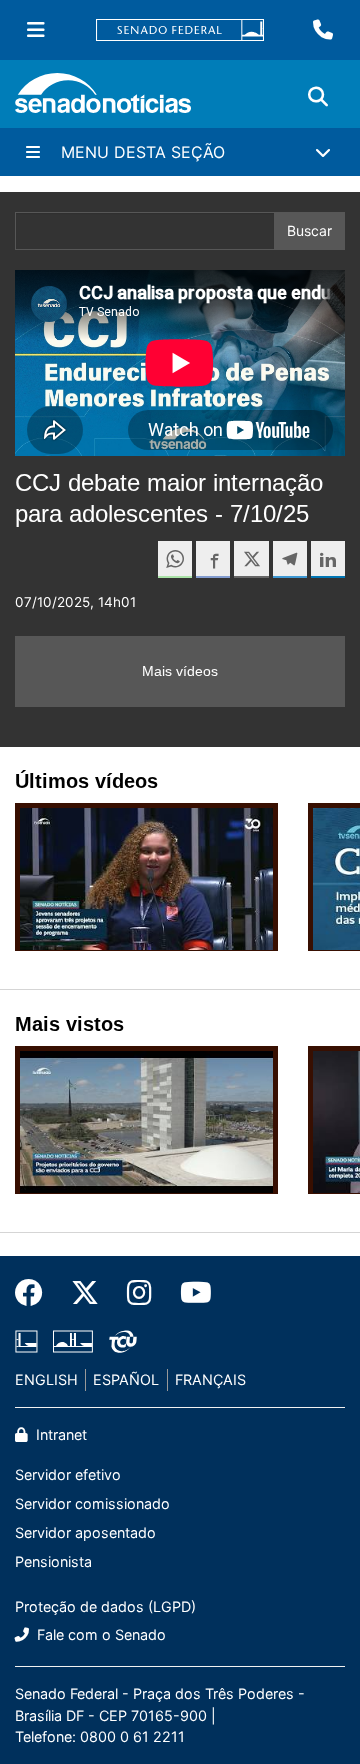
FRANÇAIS (210, 1379)
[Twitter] (85, 1293)
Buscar (309, 230)
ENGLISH (46, 1379)
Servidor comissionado (92, 1503)
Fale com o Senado (99, 1634)
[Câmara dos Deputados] (26, 1340)
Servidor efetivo (68, 1474)
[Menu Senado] (36, 30)
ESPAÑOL (126, 1379)
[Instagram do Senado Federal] (139, 1293)
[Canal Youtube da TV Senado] (189, 1293)
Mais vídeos (180, 671)
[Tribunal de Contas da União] (123, 1340)
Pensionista (53, 1561)
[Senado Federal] (180, 30)
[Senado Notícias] (103, 100)
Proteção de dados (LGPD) (105, 1606)
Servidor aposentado (85, 1532)
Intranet (59, 1434)
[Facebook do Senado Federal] (36, 1293)
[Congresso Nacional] (73, 1340)
